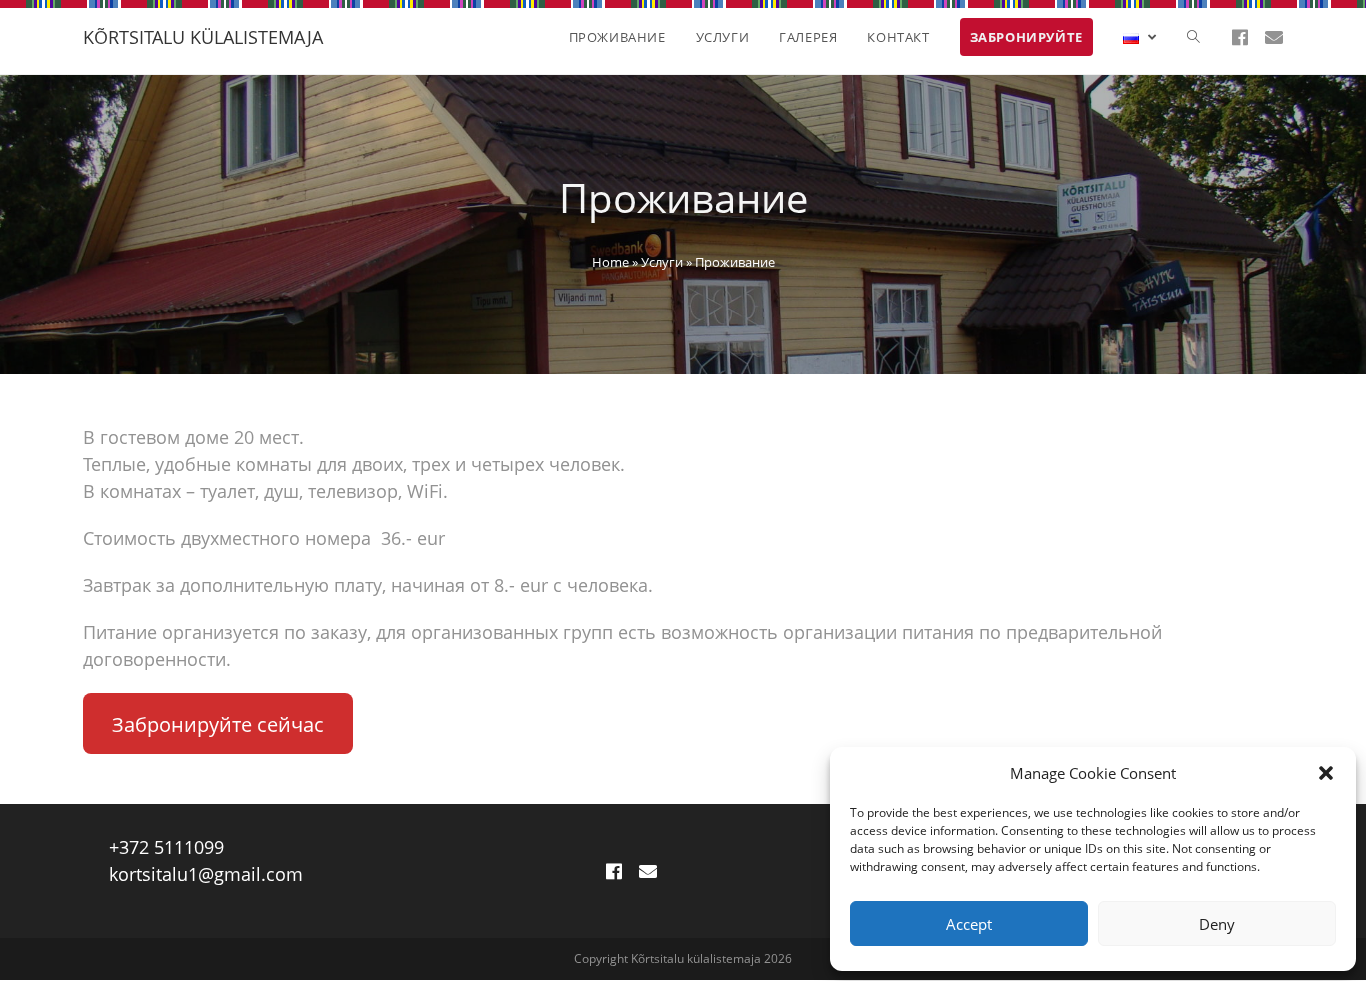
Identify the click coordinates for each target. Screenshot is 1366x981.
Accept (969, 924)
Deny (1217, 924)
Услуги (662, 262)
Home (610, 262)
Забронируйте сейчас (218, 724)
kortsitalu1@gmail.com (206, 874)
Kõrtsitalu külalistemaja (203, 37)
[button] (1326, 773)
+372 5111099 (166, 847)
